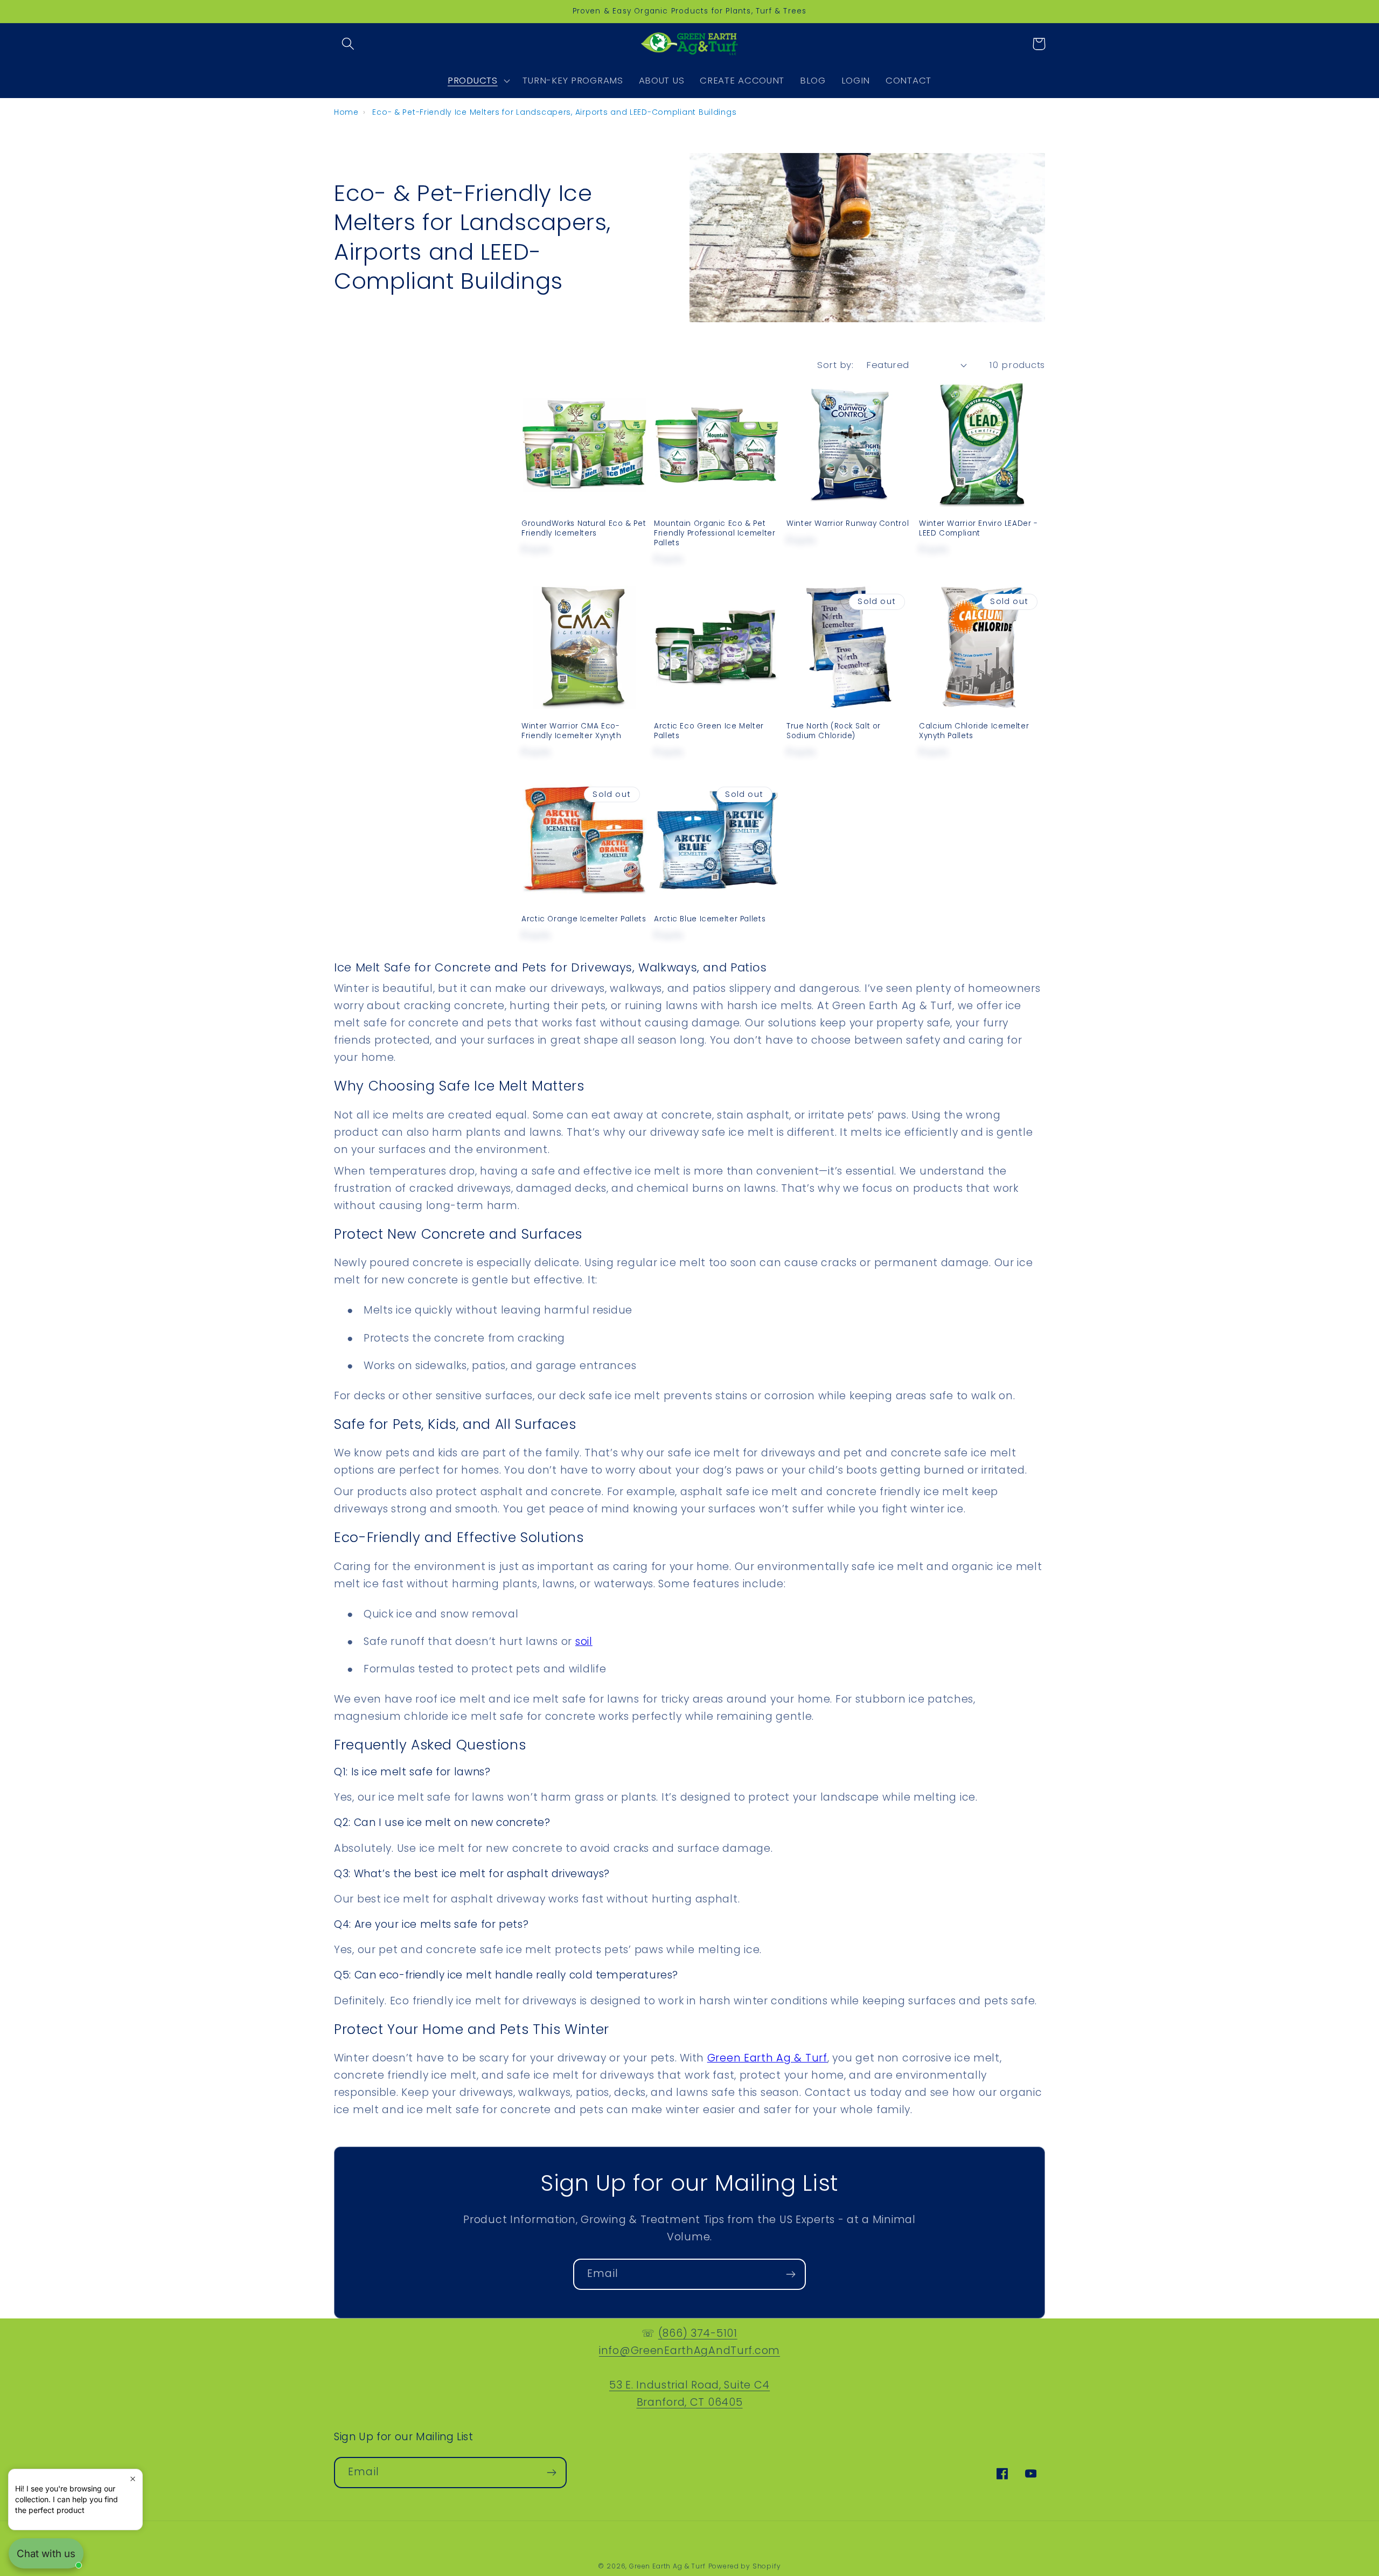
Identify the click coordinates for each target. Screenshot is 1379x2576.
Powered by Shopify (745, 2566)
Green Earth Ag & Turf (667, 2566)
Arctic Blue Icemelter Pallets (710, 919)
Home (346, 112)
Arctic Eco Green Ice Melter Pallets (709, 731)
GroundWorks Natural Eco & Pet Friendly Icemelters (584, 529)
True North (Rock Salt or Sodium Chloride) (834, 731)
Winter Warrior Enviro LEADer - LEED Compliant (978, 529)
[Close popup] (133, 2479)
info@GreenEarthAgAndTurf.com (689, 2351)
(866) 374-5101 (698, 2333)
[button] (348, 44)
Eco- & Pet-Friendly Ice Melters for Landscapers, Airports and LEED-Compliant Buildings (554, 112)
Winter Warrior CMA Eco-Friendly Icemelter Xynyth (572, 731)
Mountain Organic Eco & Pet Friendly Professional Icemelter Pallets (715, 533)
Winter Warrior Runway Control (848, 524)
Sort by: (835, 365)
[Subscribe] (791, 2274)
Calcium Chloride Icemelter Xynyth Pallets (974, 731)
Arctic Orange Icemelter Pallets (584, 919)
